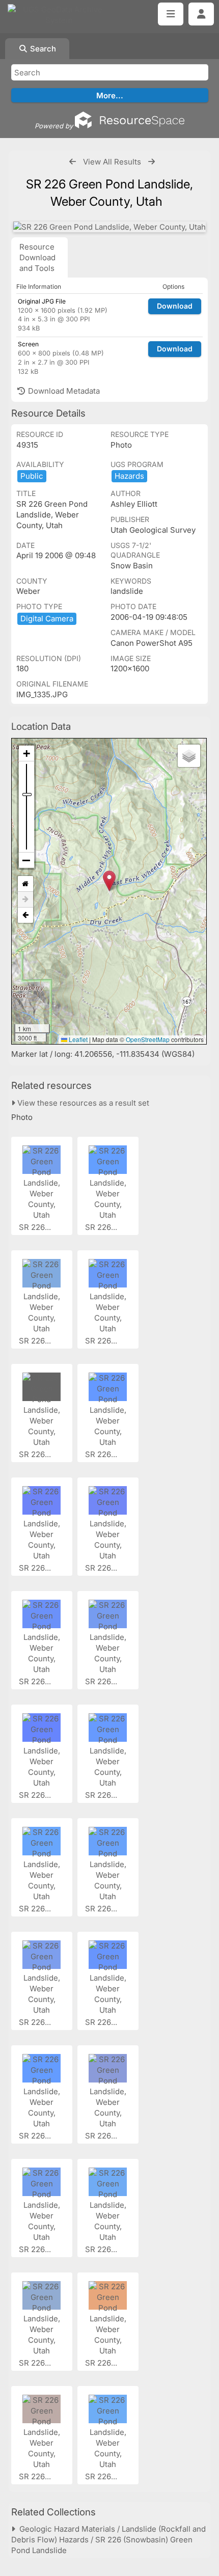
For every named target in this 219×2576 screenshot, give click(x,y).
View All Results (112, 162)
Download (175, 306)
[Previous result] (73, 162)
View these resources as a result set (82, 1103)
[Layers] (189, 756)
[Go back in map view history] (25, 915)
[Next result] (152, 162)
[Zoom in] (26, 753)
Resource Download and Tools (37, 257)
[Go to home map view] (25, 884)
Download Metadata (63, 391)
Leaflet (77, 1039)
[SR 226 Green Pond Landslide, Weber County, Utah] (109, 227)
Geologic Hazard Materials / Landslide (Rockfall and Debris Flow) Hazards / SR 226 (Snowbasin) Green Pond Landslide (108, 2540)
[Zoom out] (26, 860)
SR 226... (36, 1227)
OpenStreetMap (148, 1039)
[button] (109, 881)
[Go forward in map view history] (25, 900)
